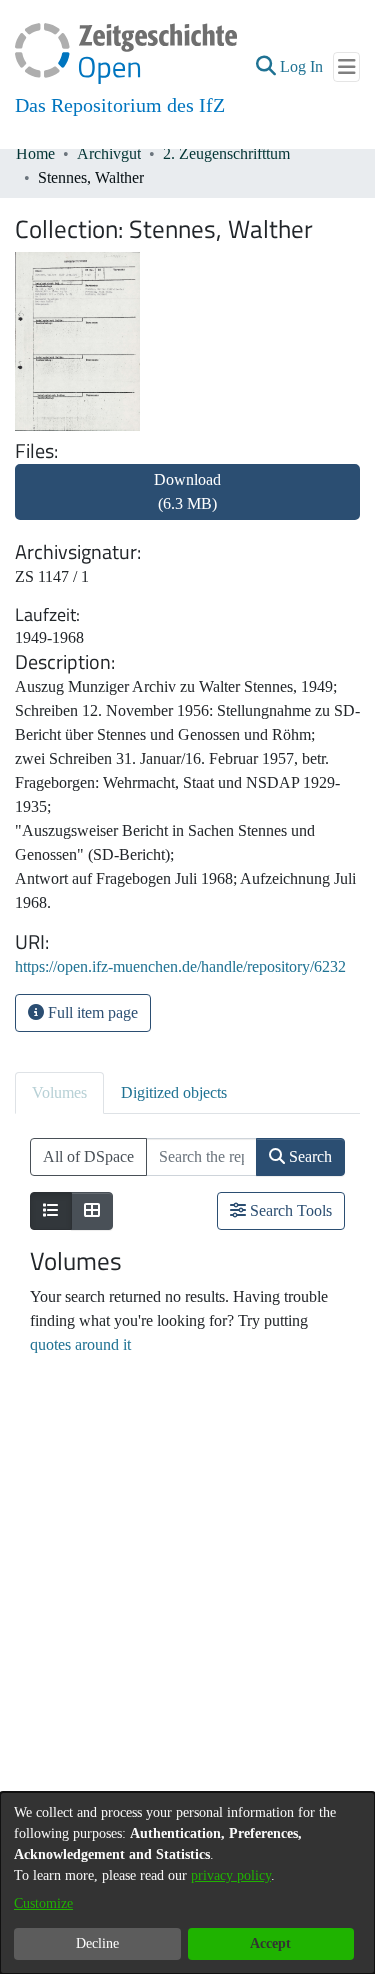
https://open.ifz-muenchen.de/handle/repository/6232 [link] (180, 966)
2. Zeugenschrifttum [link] (226, 153)
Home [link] (35, 153)
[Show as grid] (92, 1211)
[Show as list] (51, 1211)
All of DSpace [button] (88, 1156)
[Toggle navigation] (346, 67)
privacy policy (231, 1875)
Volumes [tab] (59, 1092)
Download (187, 491)
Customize (43, 1903)
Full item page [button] (91, 1012)
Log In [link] (302, 66)
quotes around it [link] (80, 1344)
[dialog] (187, 1883)
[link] (187, 503)
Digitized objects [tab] (174, 1092)
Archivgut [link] (109, 153)
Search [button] (308, 1156)
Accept (270, 1943)
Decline (97, 1943)
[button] (265, 67)
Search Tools (289, 1210)
